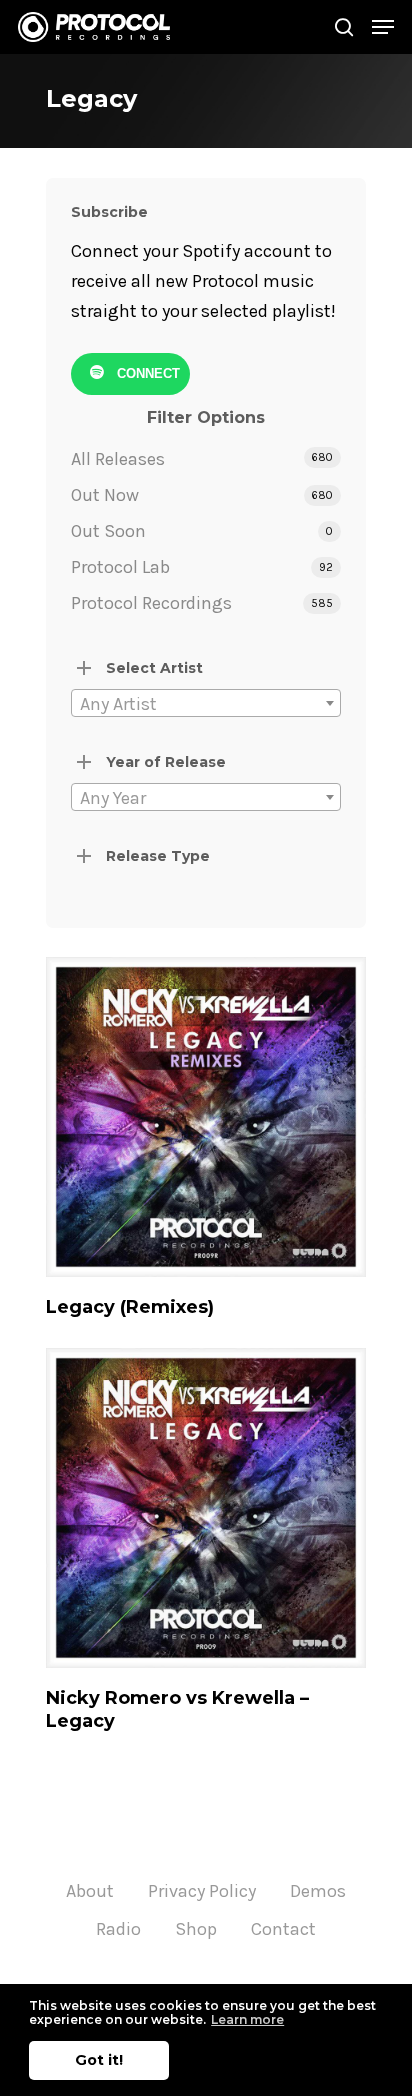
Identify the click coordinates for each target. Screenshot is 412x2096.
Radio (118, 1929)
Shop (196, 1929)
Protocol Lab (120, 567)
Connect (146, 373)
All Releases (118, 459)
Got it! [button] (99, 2060)
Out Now (105, 495)
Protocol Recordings (151, 603)
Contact (283, 1929)
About (90, 1891)
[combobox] (206, 703)
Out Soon (108, 531)
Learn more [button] (247, 2019)
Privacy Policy (202, 1891)
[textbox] (206, 704)
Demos (318, 1891)
